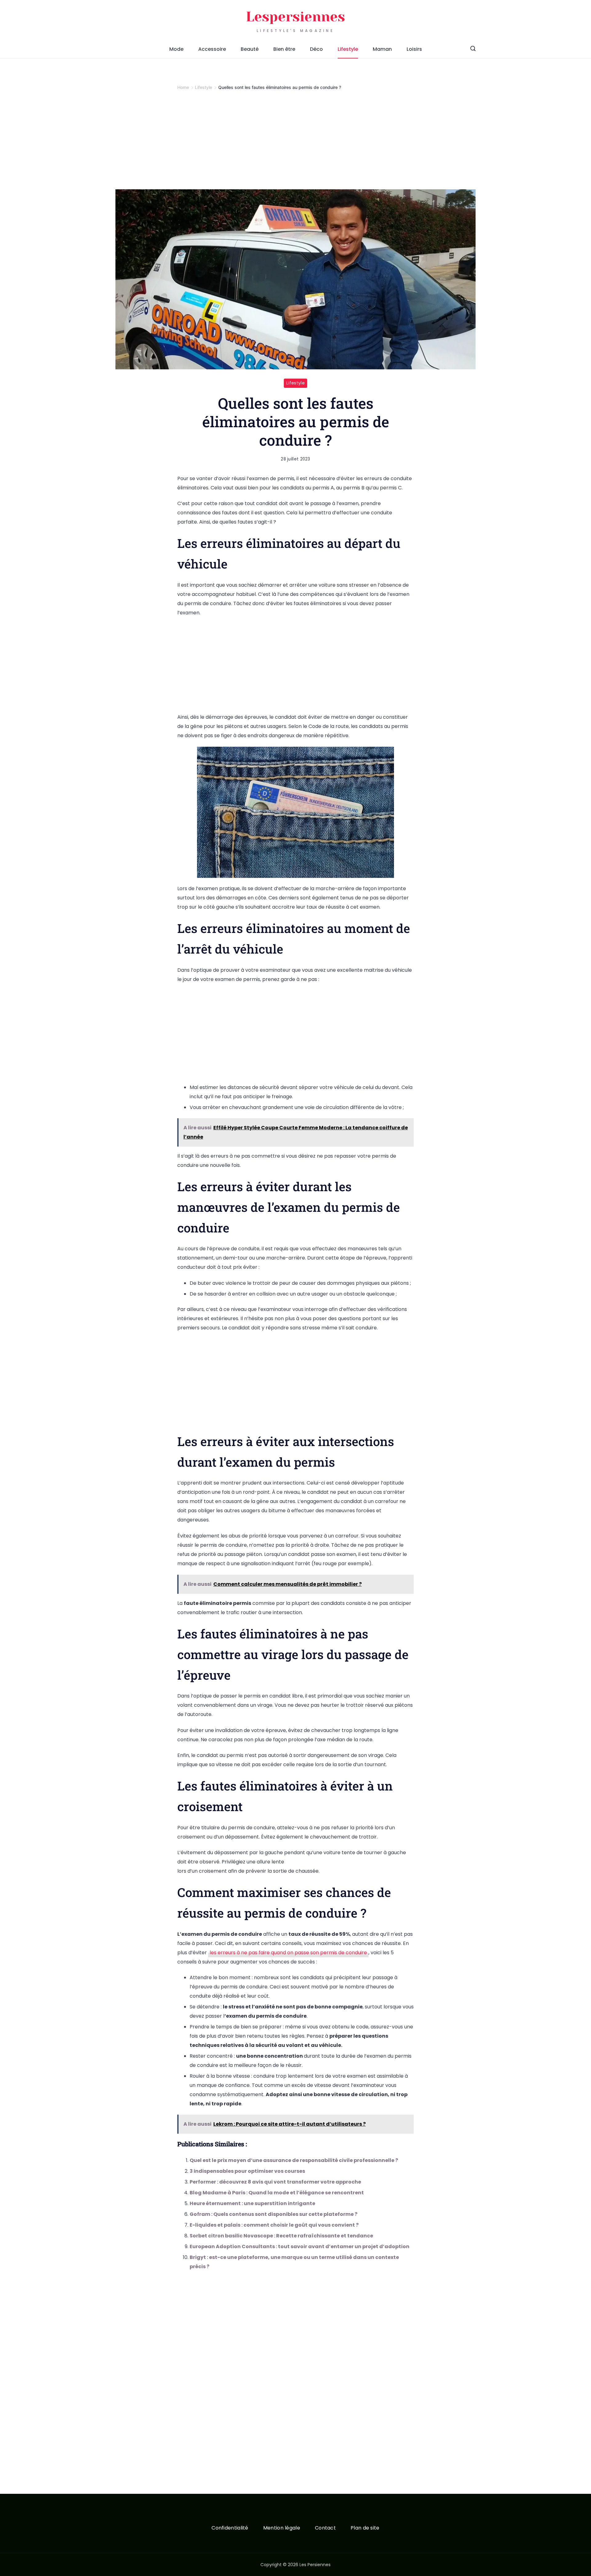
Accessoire (212, 49)
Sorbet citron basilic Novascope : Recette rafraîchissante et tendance (281, 2236)
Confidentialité (230, 2528)
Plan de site (365, 2528)
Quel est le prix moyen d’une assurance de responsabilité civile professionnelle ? (294, 2160)
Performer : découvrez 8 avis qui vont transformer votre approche (275, 2182)
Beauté (250, 49)
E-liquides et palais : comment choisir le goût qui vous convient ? (274, 2225)
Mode (176, 49)
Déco (316, 49)
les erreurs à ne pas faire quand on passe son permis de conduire (288, 1953)
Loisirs (414, 49)
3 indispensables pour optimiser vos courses (247, 2171)
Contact (325, 2528)
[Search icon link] (473, 49)
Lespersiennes (295, 17)
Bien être (284, 49)
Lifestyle (348, 49)
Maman (382, 49)
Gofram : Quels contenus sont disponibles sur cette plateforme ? (273, 2214)
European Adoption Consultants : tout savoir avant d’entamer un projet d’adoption (300, 2246)
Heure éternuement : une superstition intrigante (252, 2203)
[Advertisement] (295, 144)
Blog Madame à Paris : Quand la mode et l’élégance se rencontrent (277, 2193)
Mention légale (282, 2528)
